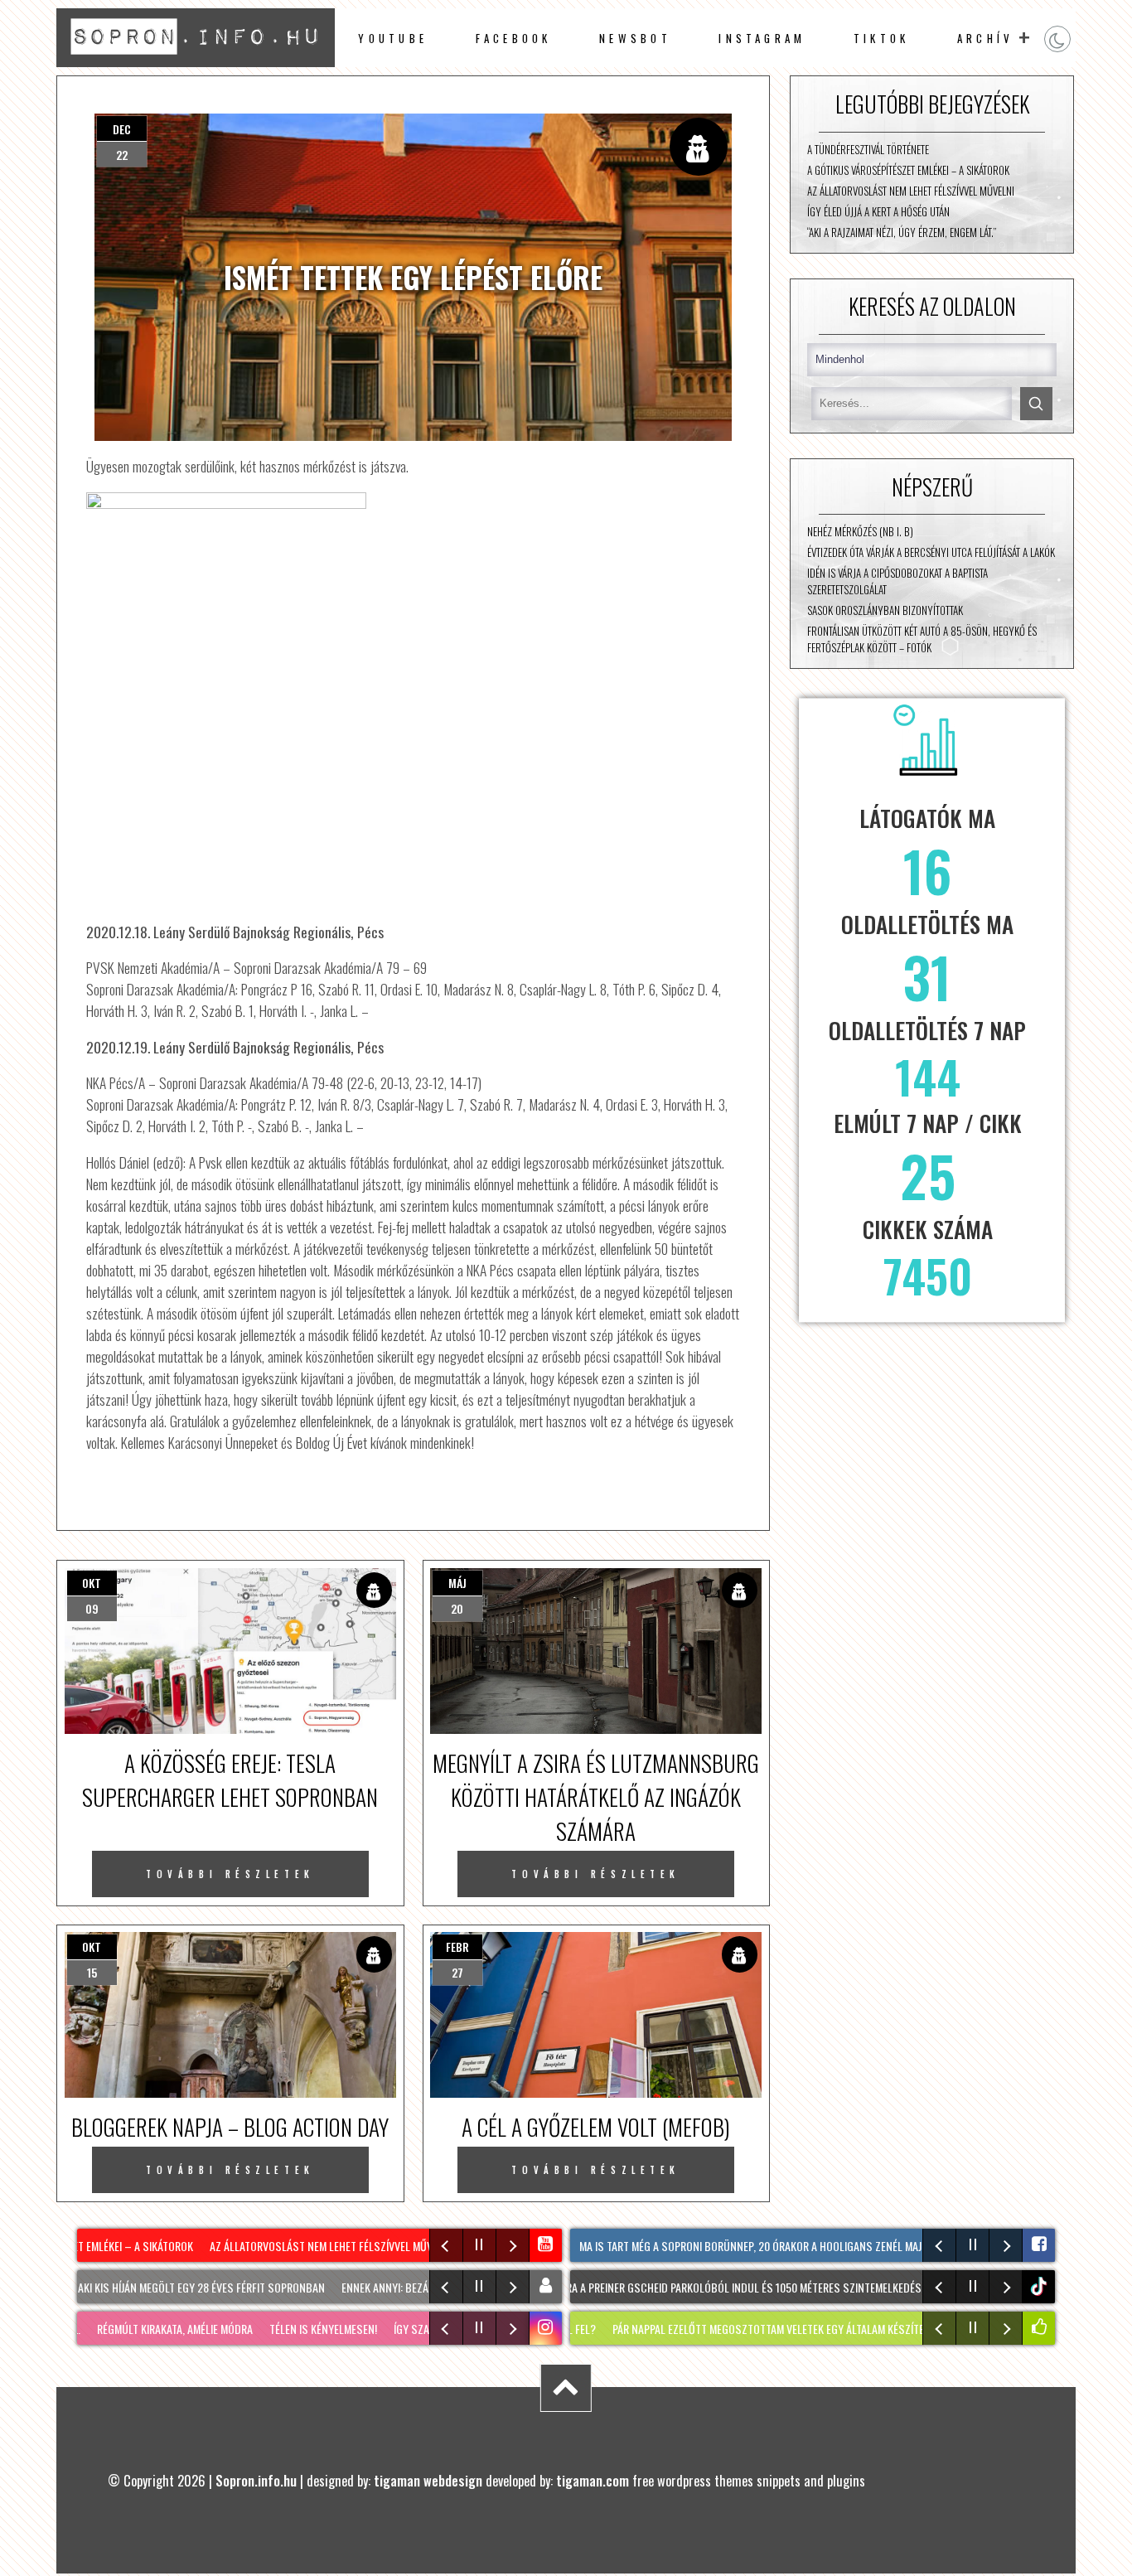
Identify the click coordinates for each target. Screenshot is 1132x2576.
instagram (762, 38)
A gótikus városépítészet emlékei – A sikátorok (908, 170)
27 (457, 1972)
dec (122, 129)
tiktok (1041, 2286)
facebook (514, 38)
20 (457, 1608)
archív (985, 38)
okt (92, 1583)
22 (122, 155)
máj (457, 1583)
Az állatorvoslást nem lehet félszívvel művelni (911, 191)
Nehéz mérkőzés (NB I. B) (860, 531)
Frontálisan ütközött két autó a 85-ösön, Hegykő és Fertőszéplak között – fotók (922, 639)
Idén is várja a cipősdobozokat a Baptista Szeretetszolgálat (897, 581)
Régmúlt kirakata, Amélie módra (151, 2329)
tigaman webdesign (428, 2480)
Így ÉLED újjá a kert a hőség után (878, 211)
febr (457, 1947)
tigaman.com (593, 2480)
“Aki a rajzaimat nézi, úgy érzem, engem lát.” (902, 232)
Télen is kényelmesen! (299, 2329)
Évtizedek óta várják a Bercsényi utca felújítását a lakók (931, 552)
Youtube (393, 38)
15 (92, 1972)
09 (92, 1608)
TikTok (881, 38)
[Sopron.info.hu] (195, 61)
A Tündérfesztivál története (868, 149)
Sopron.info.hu (256, 2480)
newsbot (635, 38)
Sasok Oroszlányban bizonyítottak (885, 610)
